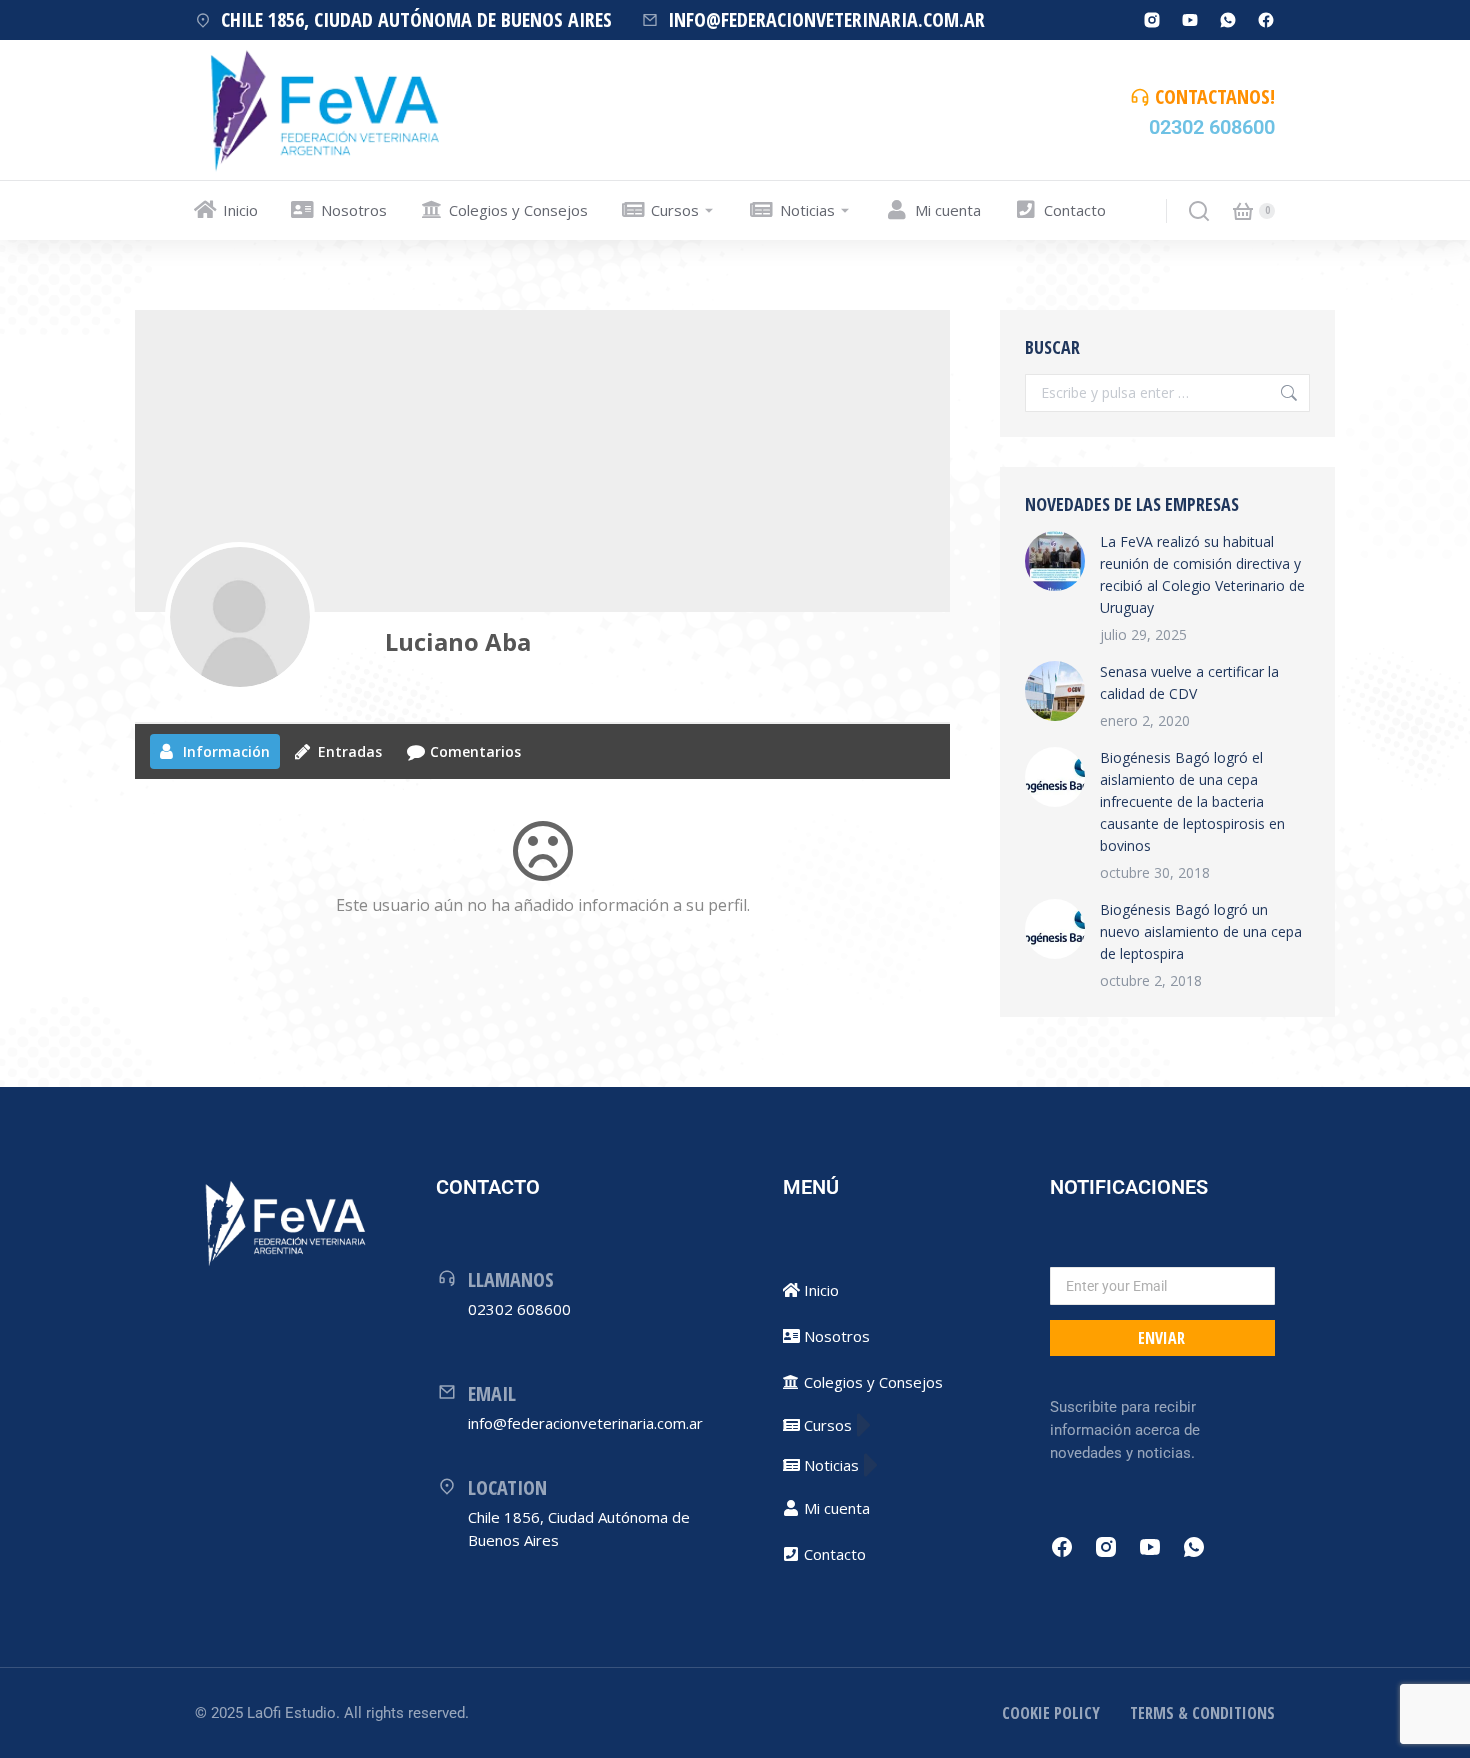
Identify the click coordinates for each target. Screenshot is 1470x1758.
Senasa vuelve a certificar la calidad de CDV (1189, 682)
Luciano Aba (458, 641)
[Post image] (1055, 561)
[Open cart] (1243, 211)
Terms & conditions (1202, 1713)
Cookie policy (1051, 1713)
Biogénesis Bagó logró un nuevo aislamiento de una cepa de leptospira (1201, 931)
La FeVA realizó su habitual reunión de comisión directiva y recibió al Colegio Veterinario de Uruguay (1202, 574)
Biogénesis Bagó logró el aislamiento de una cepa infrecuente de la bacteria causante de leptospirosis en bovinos (1192, 801)
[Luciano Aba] (240, 617)
